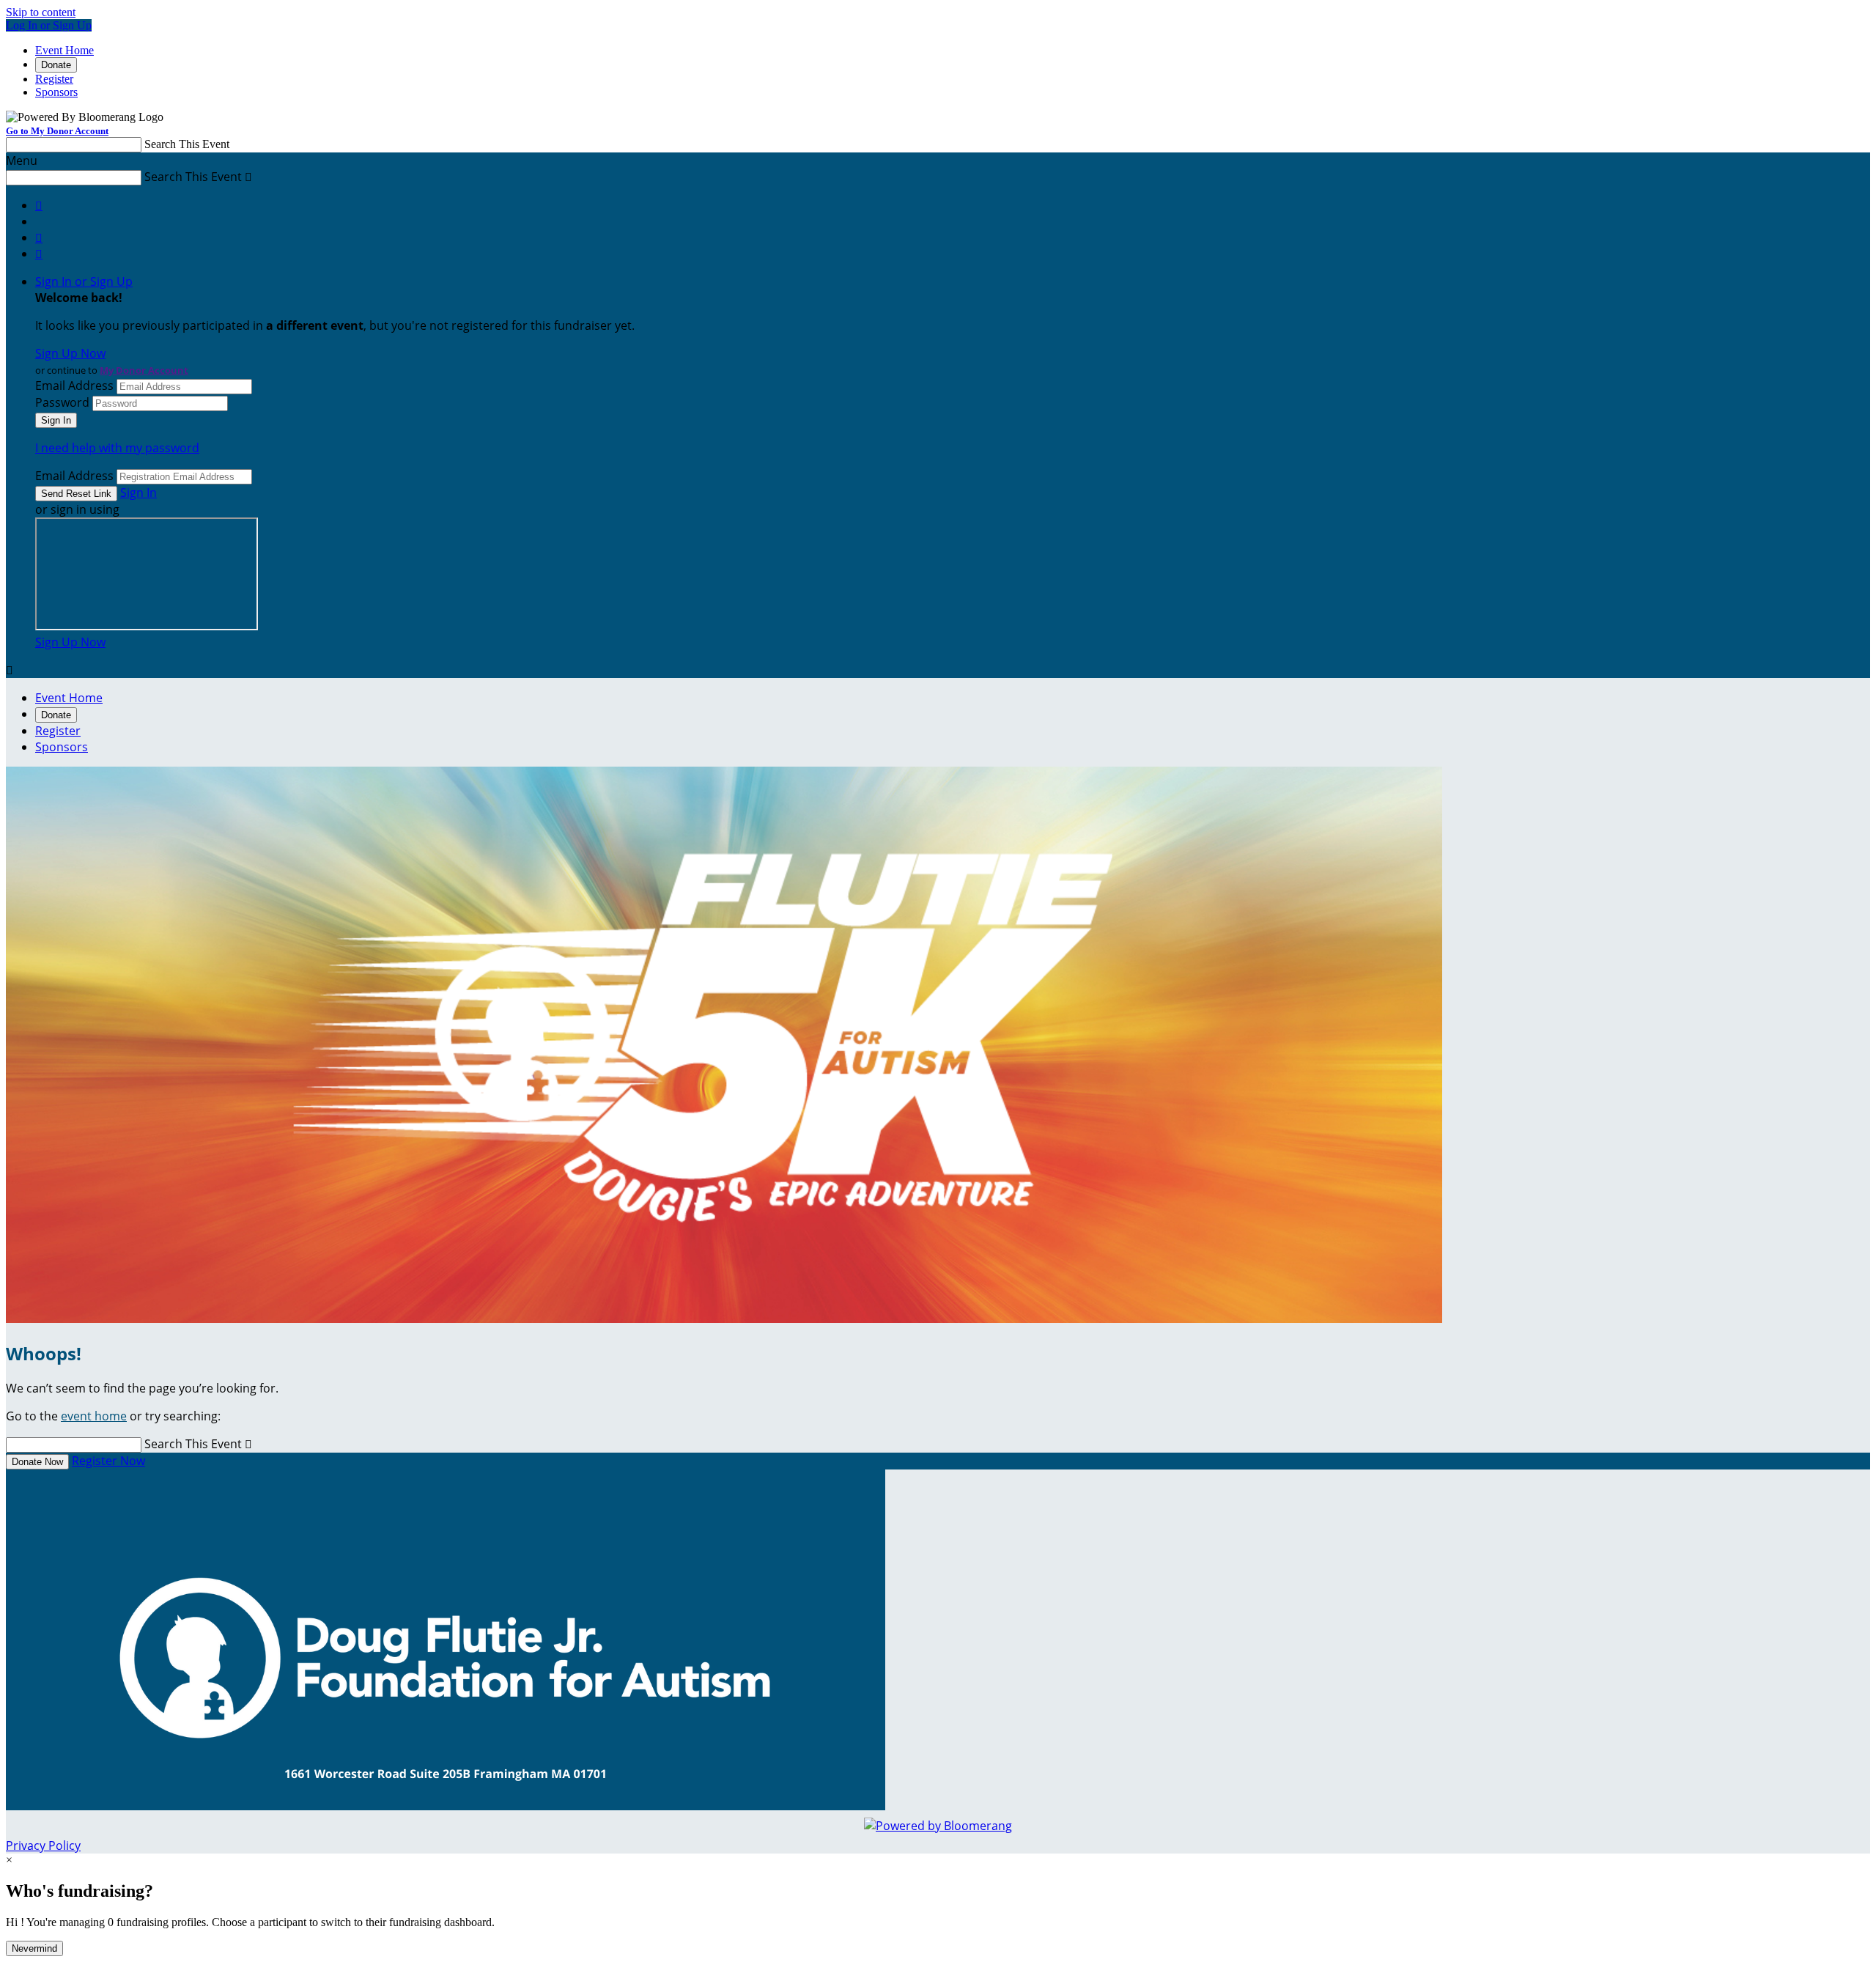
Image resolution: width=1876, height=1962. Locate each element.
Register (54, 79)
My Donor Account (144, 370)
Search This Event (187, 144)
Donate (56, 65)
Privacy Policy (43, 1845)
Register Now (108, 1461)
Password (62, 402)
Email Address (74, 386)
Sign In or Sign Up (84, 281)
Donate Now (37, 1462)
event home (94, 1416)
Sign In (139, 493)
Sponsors (56, 92)
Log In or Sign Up (49, 25)
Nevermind (34, 1948)
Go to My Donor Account (57, 131)
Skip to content (41, 12)
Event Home (64, 50)
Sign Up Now (70, 353)
